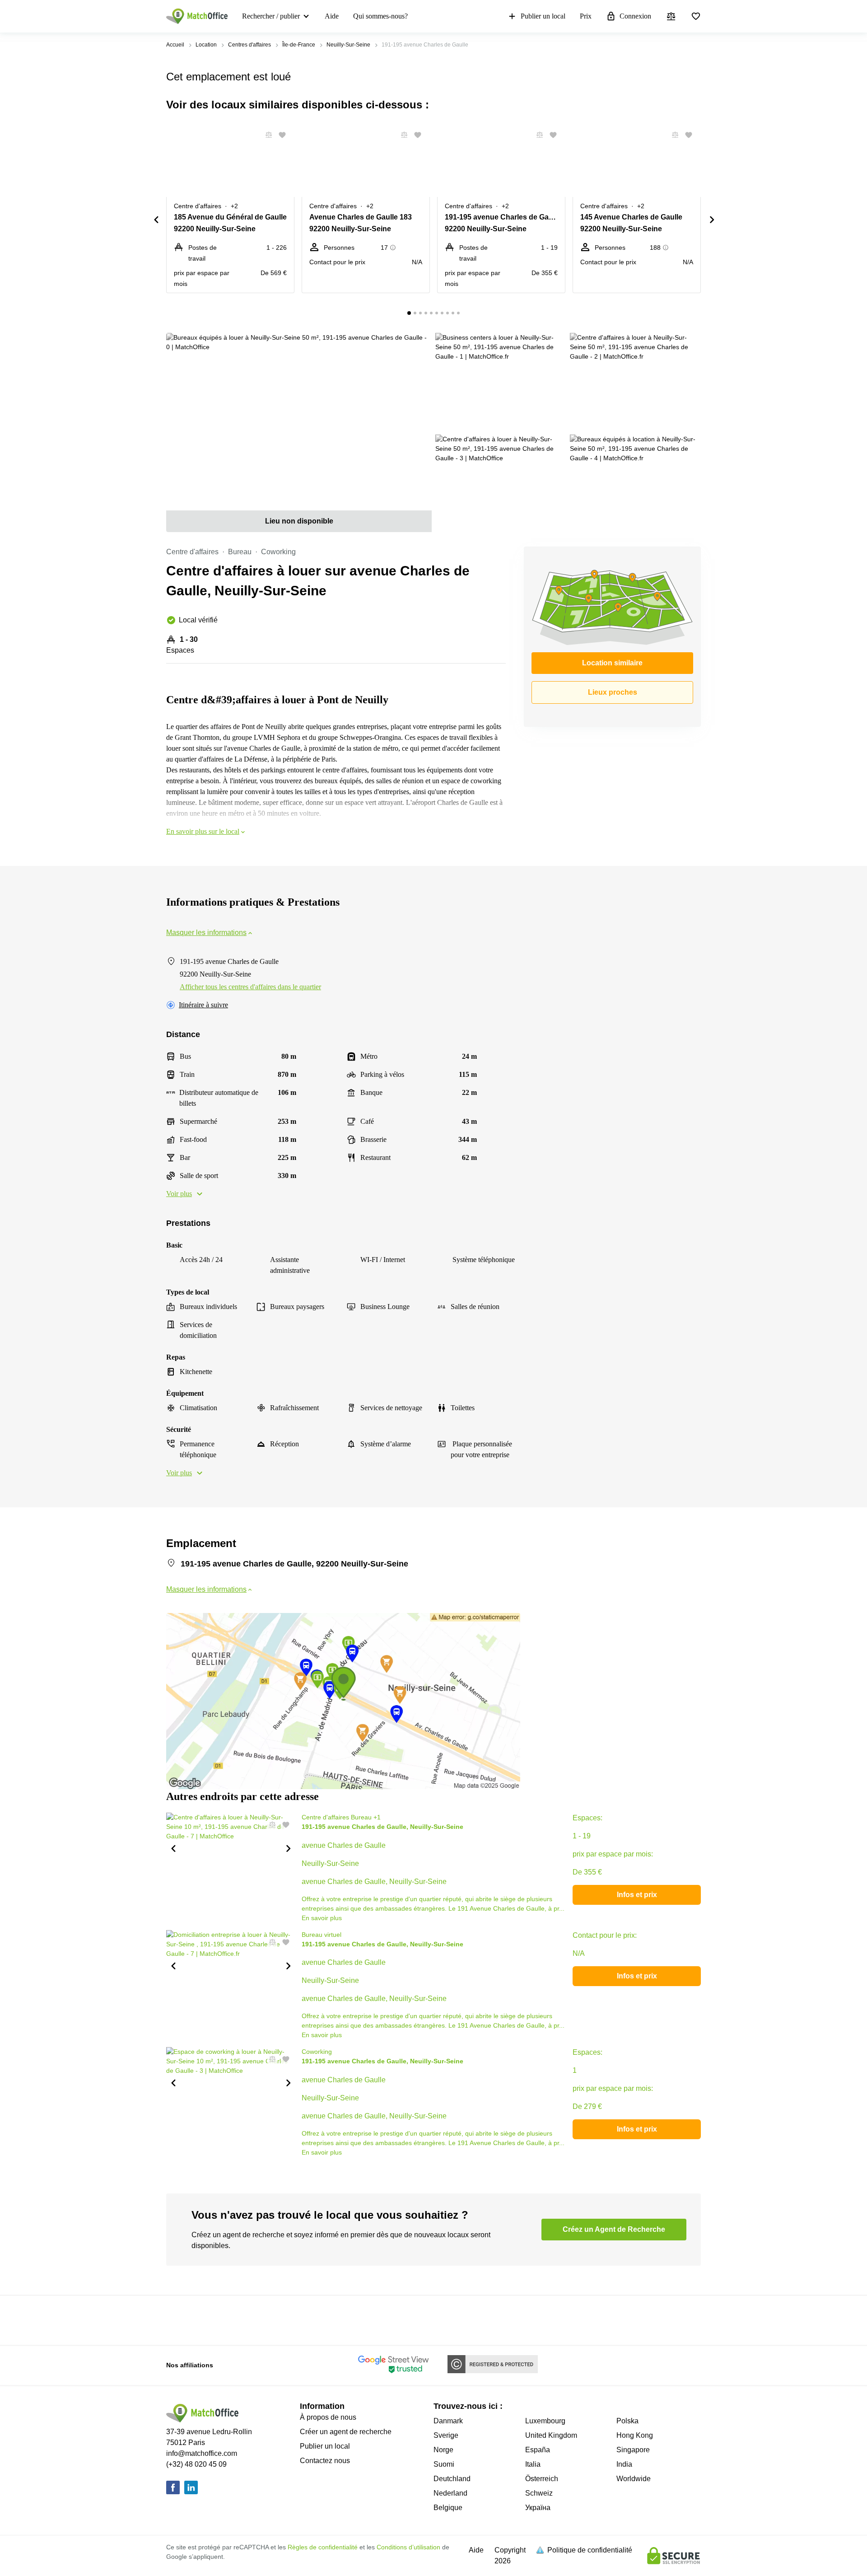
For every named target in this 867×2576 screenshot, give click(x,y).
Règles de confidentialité (323, 2547)
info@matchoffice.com (202, 2453)
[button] (266, 135)
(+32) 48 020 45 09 (196, 2464)
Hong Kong (635, 2435)
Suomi (444, 2464)
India (624, 2464)
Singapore (633, 2450)
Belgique (448, 2508)
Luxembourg (545, 2421)
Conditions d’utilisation (408, 2547)
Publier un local (543, 16)
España (538, 2450)
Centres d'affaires (249, 45)
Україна (538, 2508)
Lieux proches (613, 692)
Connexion (635, 16)
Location (206, 45)
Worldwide (634, 2479)
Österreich (542, 2479)
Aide (332, 16)
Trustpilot (179, 2319)
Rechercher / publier (271, 16)
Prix (586, 16)
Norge (443, 2450)
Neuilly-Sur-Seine (348, 45)
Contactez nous (325, 2461)
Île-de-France (299, 45)
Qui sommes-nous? (380, 16)
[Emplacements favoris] (696, 16)
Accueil (175, 45)
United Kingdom (551, 2435)
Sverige (446, 2435)
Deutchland (452, 2479)
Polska (627, 2421)
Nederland (450, 2493)
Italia (533, 2464)
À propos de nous (328, 2417)
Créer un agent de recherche (346, 2432)
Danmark (448, 2421)
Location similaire (612, 663)
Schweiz (539, 2493)
